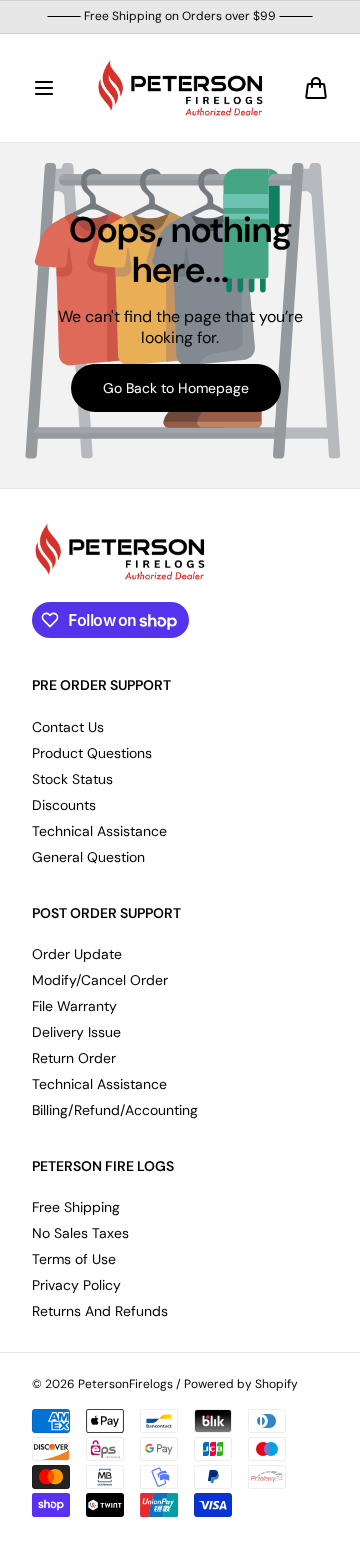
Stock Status (72, 779)
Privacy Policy (76, 1285)
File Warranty (74, 1006)
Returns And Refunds (100, 1311)
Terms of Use (74, 1259)
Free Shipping (76, 1207)
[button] (44, 88)
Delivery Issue (76, 1032)
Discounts (64, 805)
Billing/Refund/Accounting (115, 1110)
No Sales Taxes (80, 1233)
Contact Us (68, 727)
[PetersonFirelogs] (180, 88)
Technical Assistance (99, 831)
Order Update (77, 954)
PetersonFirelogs (125, 1384)
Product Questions (92, 753)
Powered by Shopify (241, 1384)
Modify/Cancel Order (100, 980)
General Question (88, 857)
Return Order (74, 1058)
